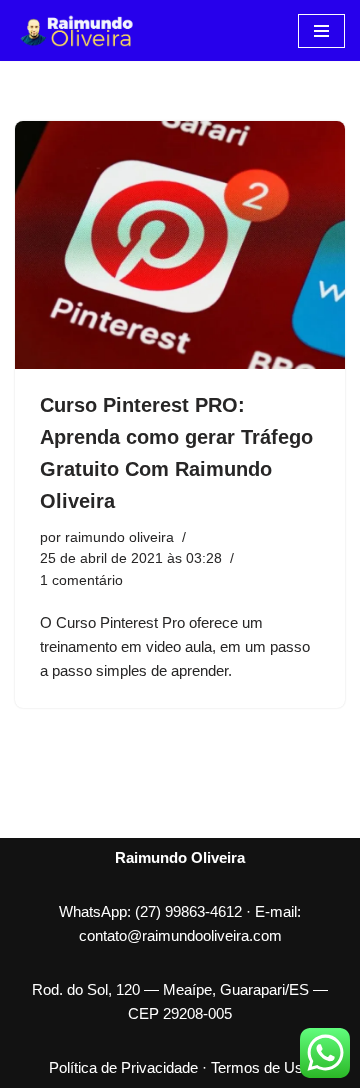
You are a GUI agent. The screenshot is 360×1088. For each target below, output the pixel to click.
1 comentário (81, 580)
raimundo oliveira (119, 537)
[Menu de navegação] (321, 31)
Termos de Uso (261, 1067)
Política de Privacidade (123, 1067)
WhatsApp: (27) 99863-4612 (150, 911)
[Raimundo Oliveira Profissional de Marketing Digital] (75, 30)
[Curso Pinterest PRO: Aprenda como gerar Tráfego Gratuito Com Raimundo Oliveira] (180, 245)
